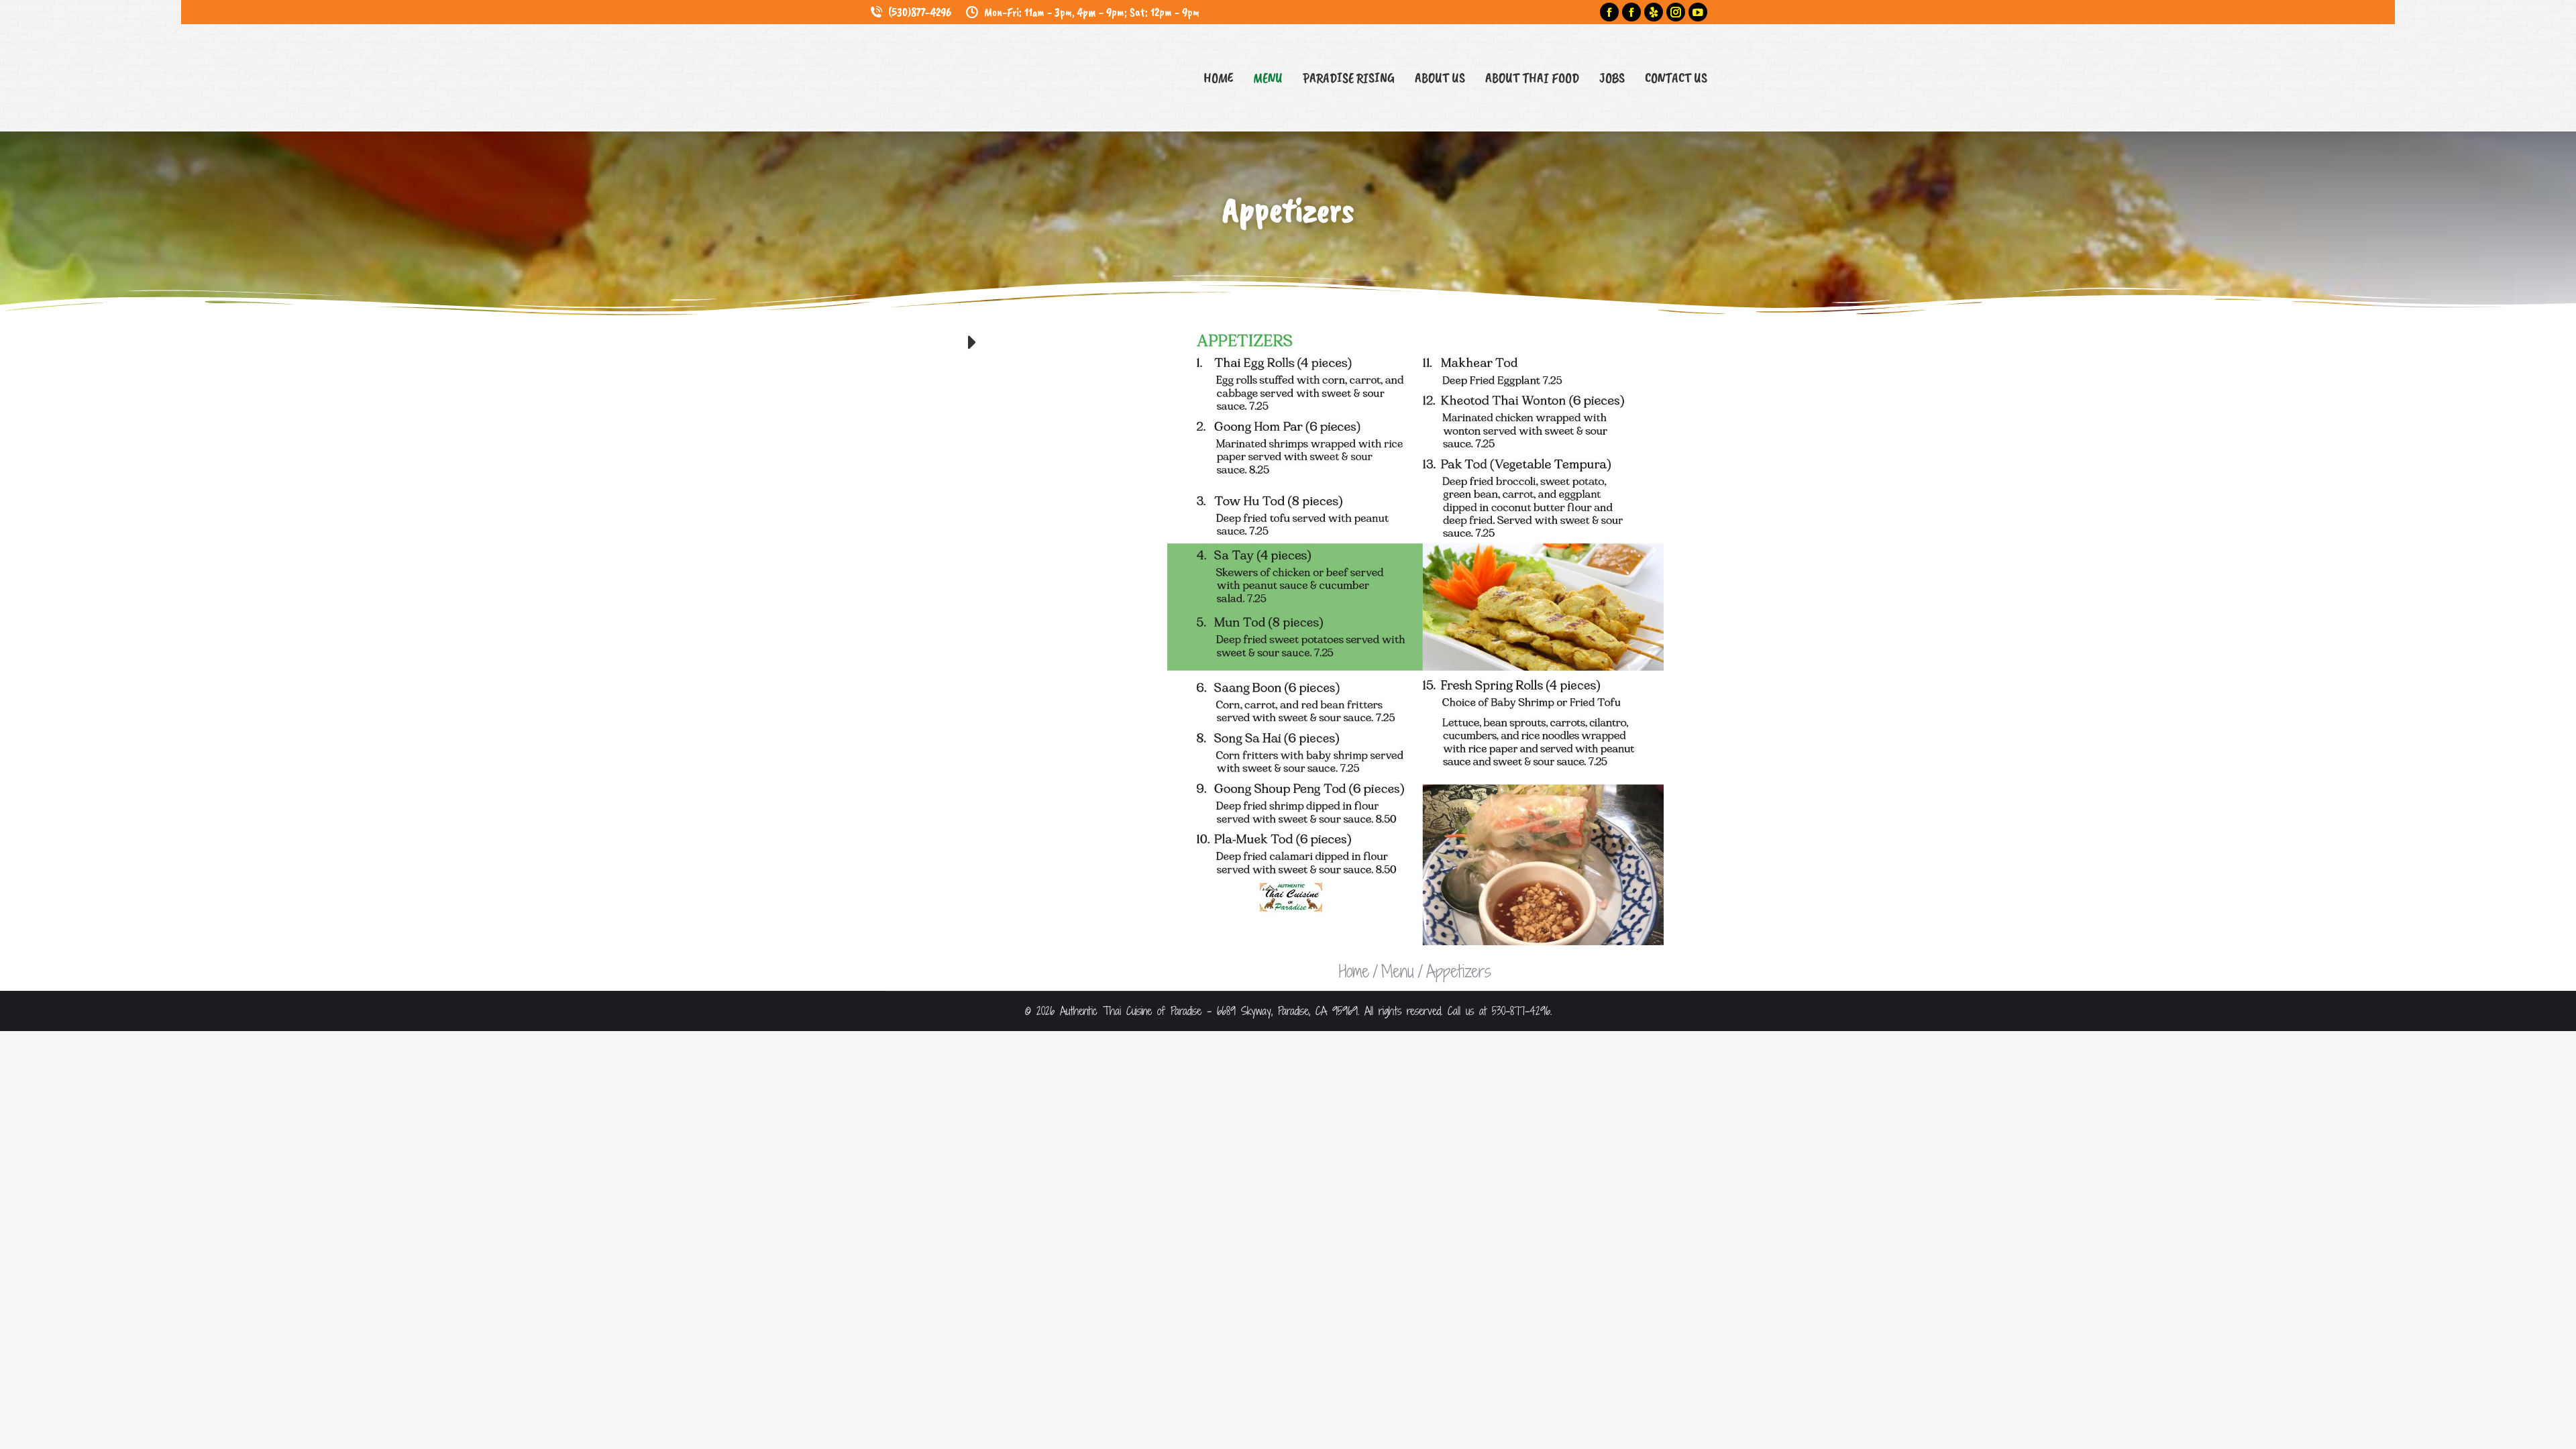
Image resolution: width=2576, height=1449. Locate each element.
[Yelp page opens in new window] (1654, 12)
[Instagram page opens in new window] (1676, 12)
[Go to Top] (2556, 1429)
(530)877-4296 (920, 12)
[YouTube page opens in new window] (1698, 12)
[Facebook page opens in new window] (1609, 12)
